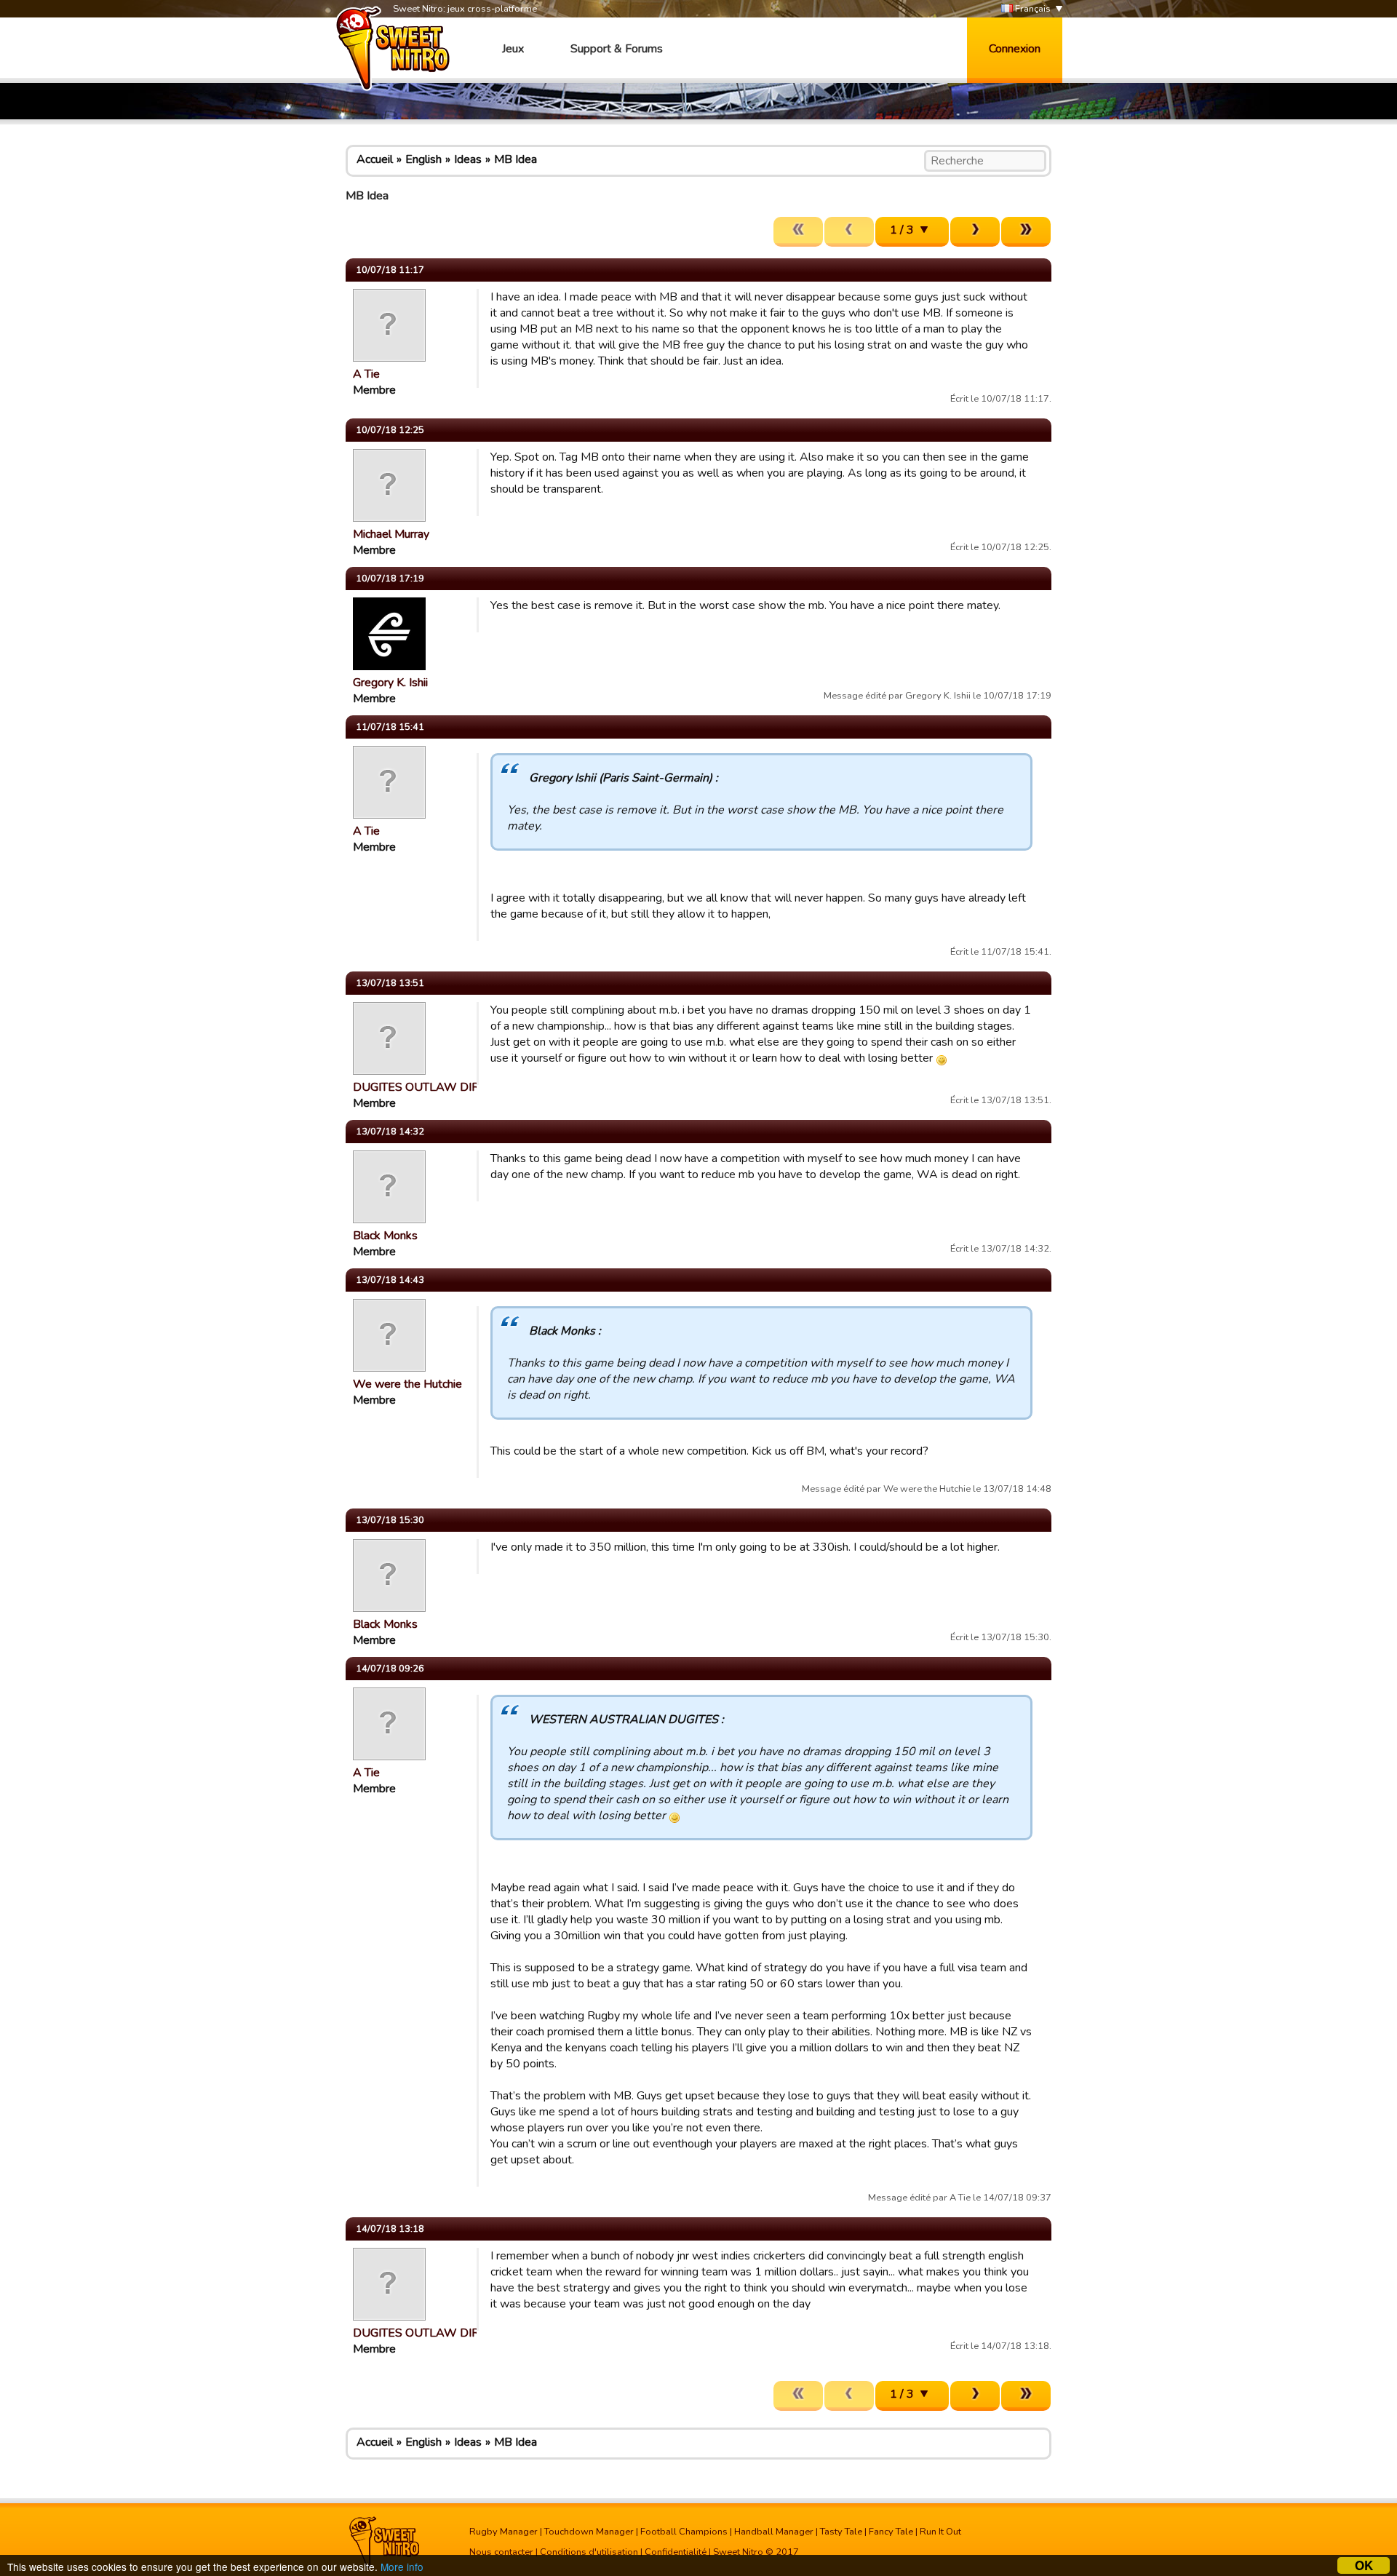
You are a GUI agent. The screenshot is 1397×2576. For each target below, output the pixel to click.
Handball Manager (774, 2532)
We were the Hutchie (407, 1384)
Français (1032, 9)
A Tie (366, 374)
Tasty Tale (841, 2532)
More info (402, 2567)
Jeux (513, 49)
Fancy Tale (891, 2532)
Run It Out (940, 2532)
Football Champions (684, 2532)
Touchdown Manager (589, 2532)
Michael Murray (391, 534)
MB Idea (516, 159)
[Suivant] (975, 232)
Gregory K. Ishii (390, 683)
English (423, 159)
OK (1364, 2565)
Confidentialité (676, 2552)
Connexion (1015, 49)
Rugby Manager (504, 2532)
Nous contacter (501, 2552)
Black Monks (385, 1236)
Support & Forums (617, 49)
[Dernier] (1026, 232)
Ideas (468, 159)
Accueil (375, 159)
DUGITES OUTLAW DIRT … (425, 1087)
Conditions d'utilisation (589, 2552)
